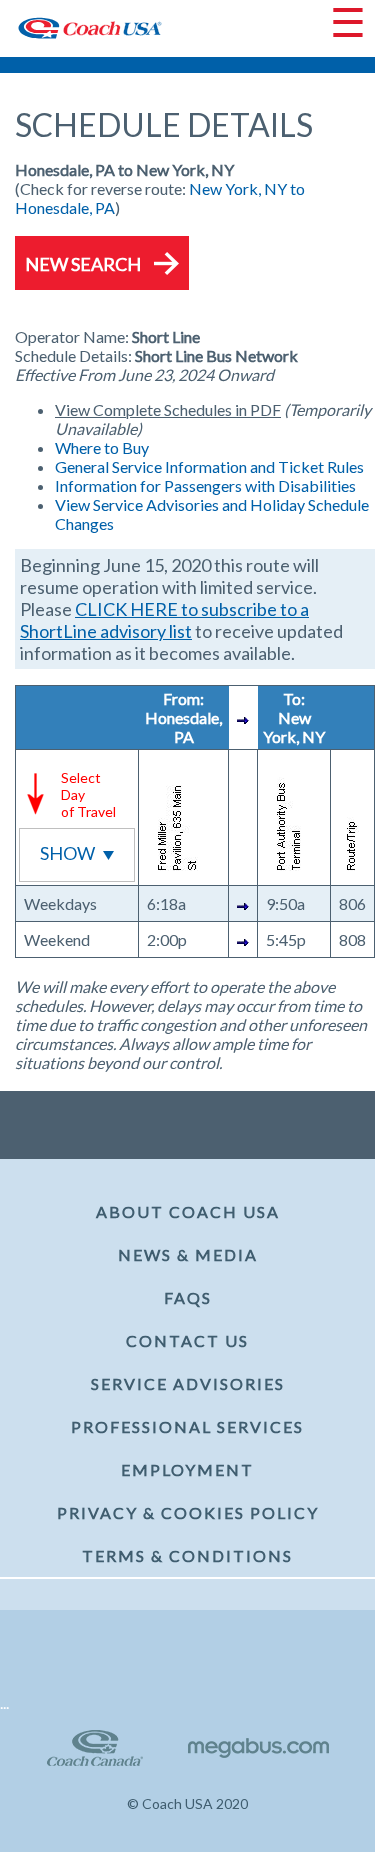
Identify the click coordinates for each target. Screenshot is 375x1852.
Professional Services (187, 1426)
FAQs (188, 1297)
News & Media (188, 1254)
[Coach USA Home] (83, 28)
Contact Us (187, 1340)
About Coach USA (188, 1211)
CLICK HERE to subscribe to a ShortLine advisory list (164, 620)
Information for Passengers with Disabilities (205, 485)
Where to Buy (102, 447)
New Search (83, 264)
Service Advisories (188, 1383)
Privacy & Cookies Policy (188, 1512)
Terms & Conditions (187, 1555)
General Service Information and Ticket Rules (209, 466)
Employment (187, 1469)
